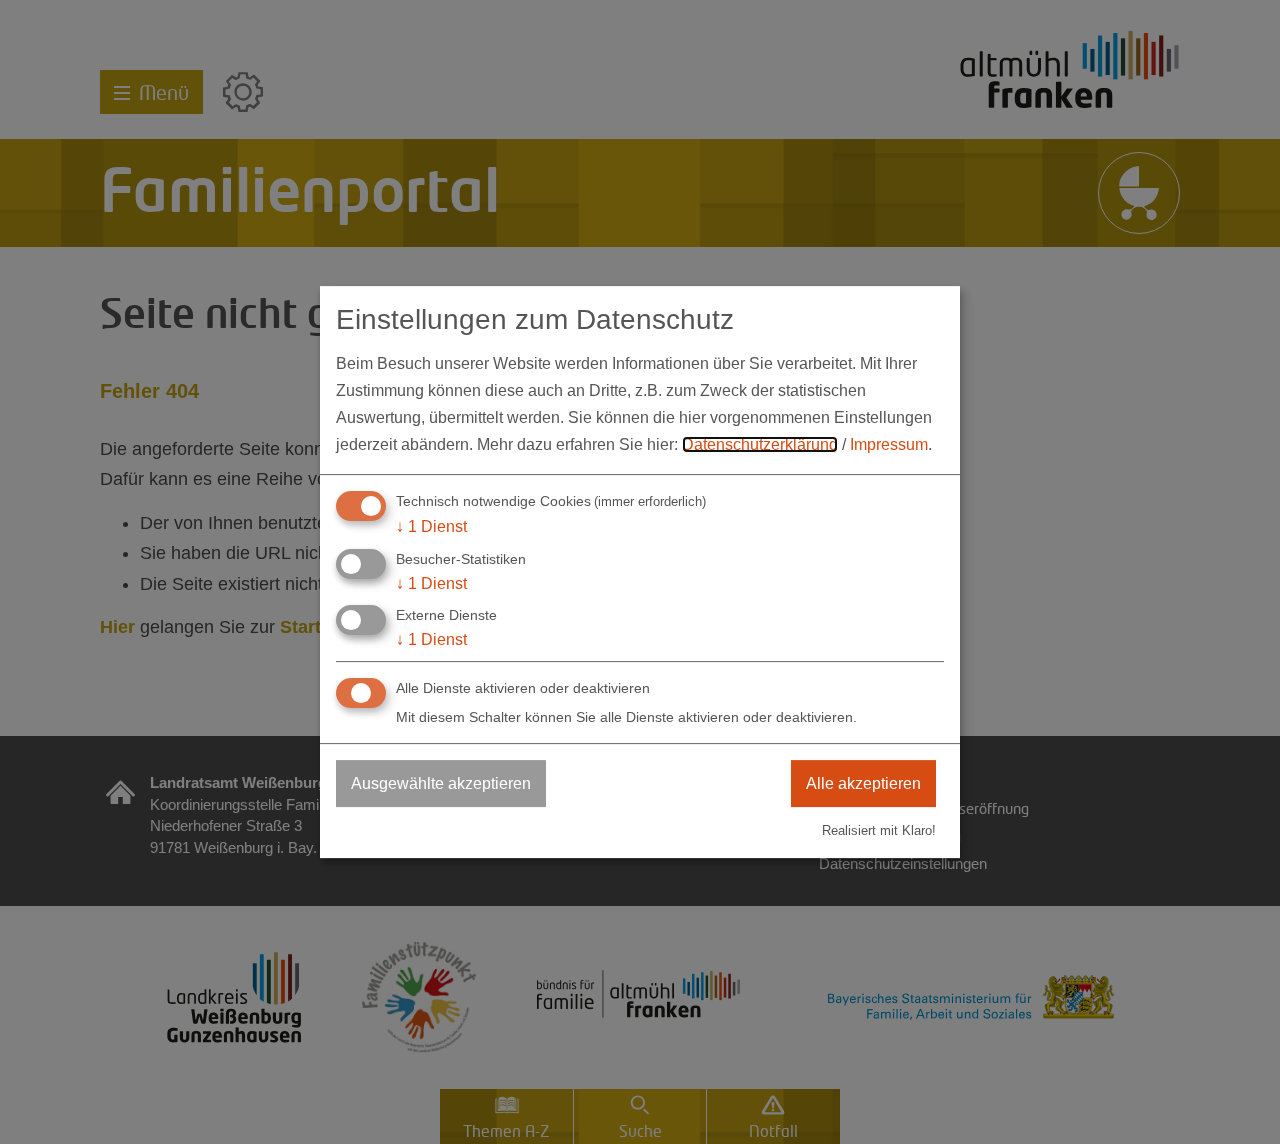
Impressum (889, 444)
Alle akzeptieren (863, 783)
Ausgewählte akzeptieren (441, 783)
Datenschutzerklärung (760, 444)
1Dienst (431, 526)
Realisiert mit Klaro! (879, 830)
